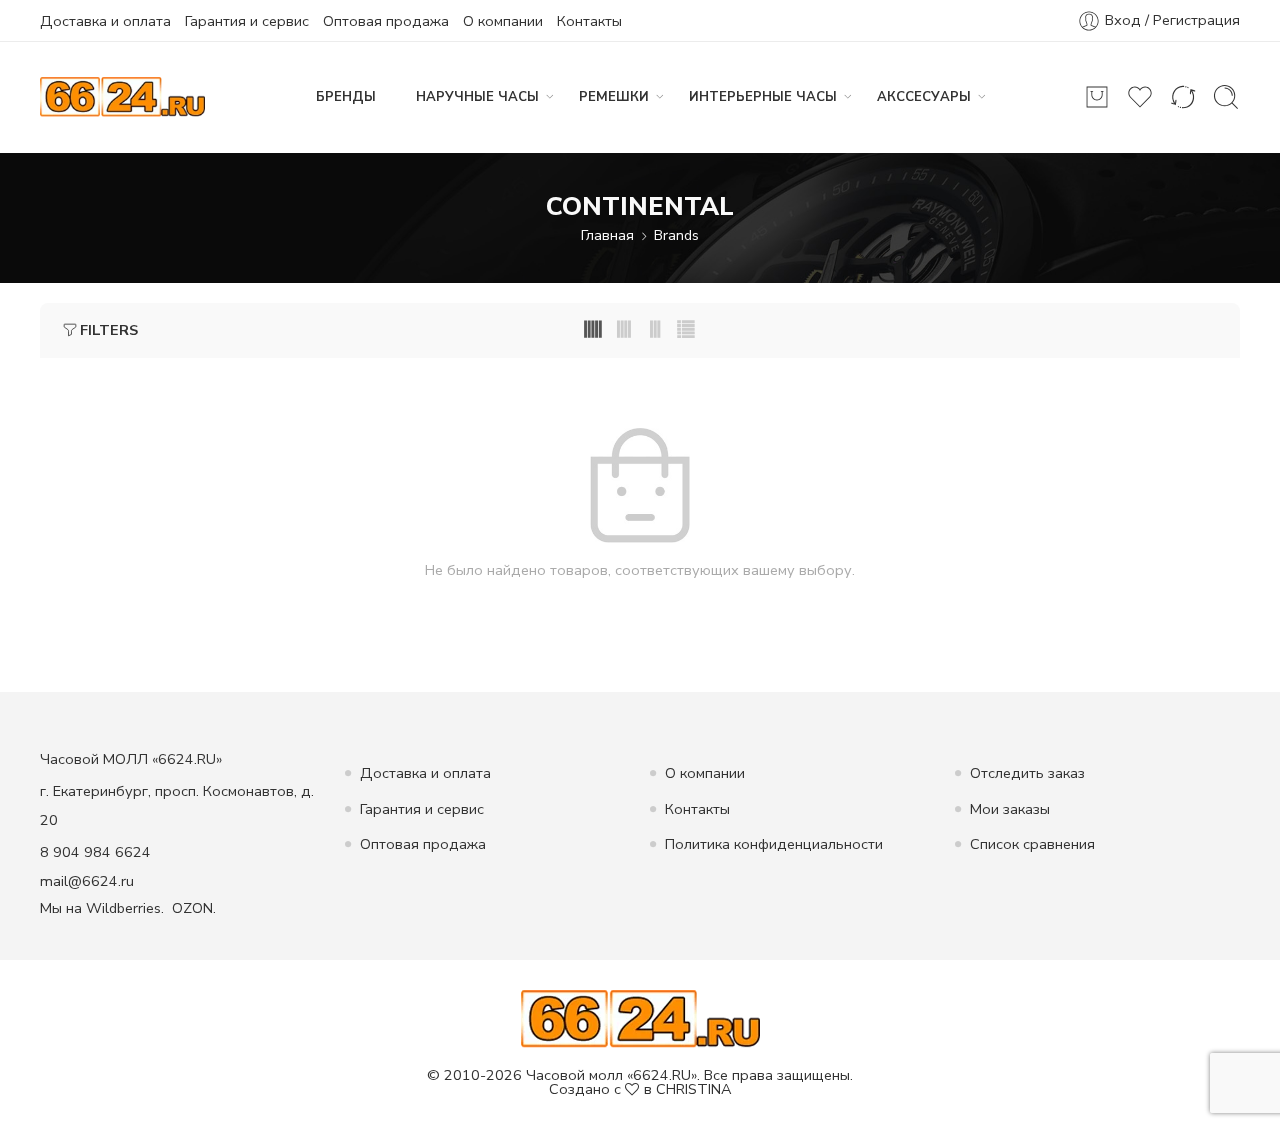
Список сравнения (1032, 844)
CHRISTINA (694, 1089)
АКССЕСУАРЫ (924, 97)
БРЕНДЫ (346, 97)
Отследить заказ (1027, 773)
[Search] (1226, 97)
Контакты (589, 21)
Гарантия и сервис (247, 21)
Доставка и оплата (105, 21)
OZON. (194, 908)
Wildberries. (125, 908)
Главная (607, 235)
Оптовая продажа (386, 21)
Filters (109, 330)
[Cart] (1097, 97)
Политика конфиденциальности (774, 844)
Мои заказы (1010, 809)
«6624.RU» (662, 1075)
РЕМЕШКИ (614, 97)
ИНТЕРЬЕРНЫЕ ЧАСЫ (763, 97)
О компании (503, 21)
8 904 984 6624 (95, 852)
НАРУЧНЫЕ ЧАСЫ (477, 97)
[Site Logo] (640, 1017)
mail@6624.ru (87, 881)
